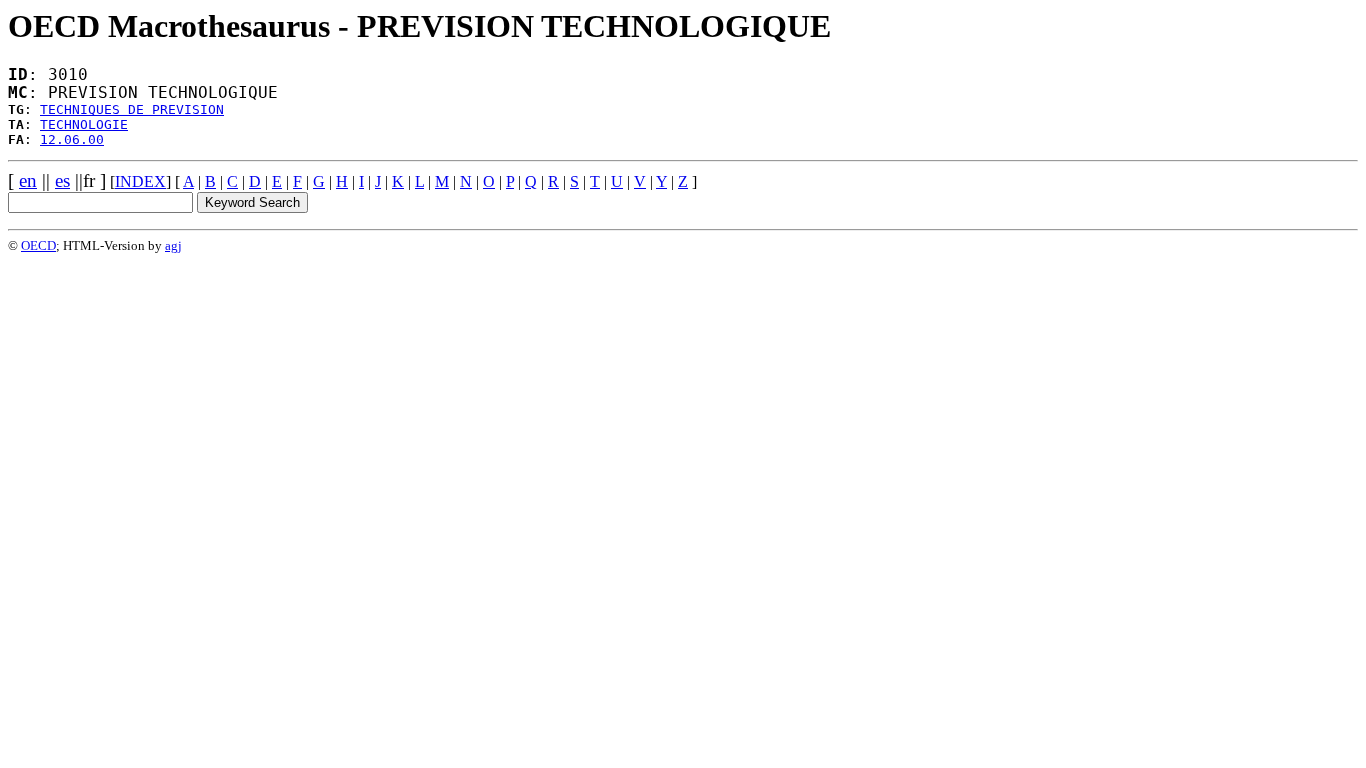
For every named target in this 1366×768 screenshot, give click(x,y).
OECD (38, 245)
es (62, 180)
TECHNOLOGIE (84, 124)
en (28, 180)
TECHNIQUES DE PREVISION (132, 109)
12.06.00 (72, 139)
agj (173, 245)
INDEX (140, 181)
